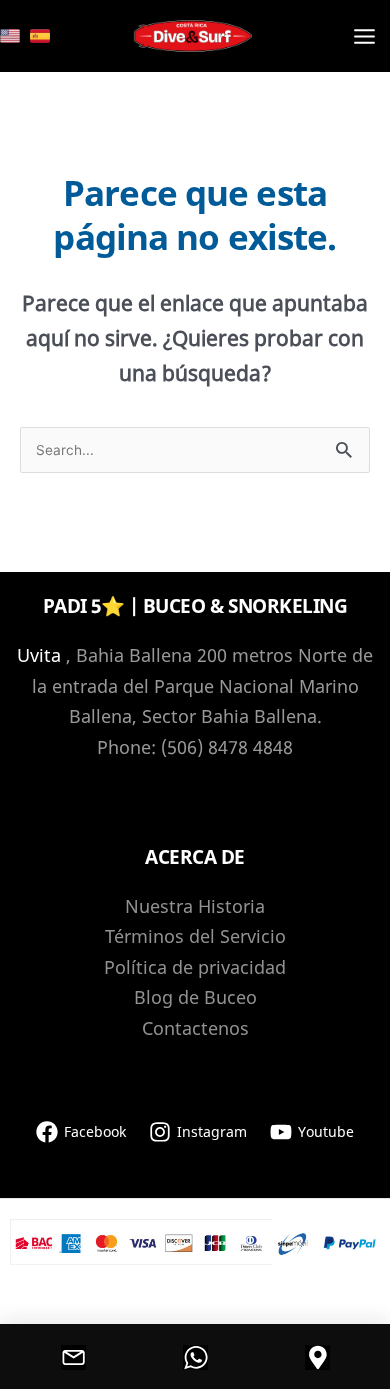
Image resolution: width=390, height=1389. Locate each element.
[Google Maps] (317, 1357)
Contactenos (195, 1028)
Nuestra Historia (195, 906)
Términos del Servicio (195, 936)
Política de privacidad (195, 967)
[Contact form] (73, 1357)
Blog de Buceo (195, 997)
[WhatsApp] (195, 1357)
